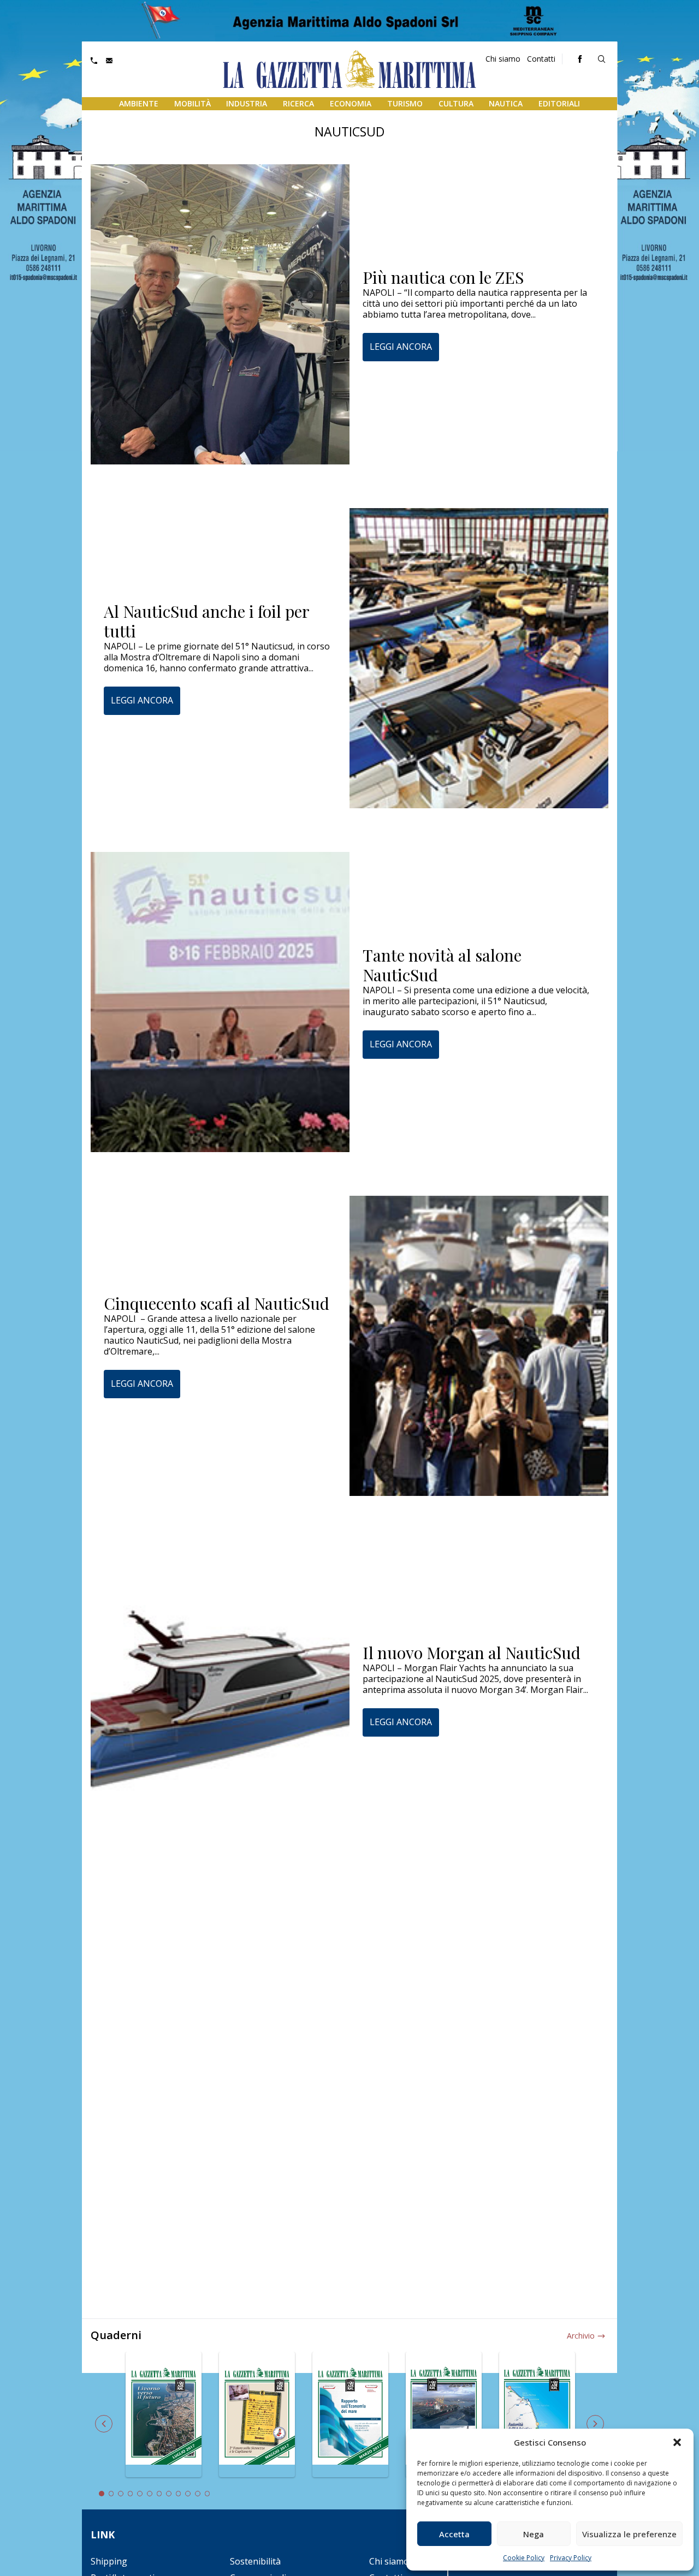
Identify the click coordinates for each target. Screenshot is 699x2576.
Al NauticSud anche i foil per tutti (206, 621)
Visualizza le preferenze (629, 2534)
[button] (677, 2442)
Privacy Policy (571, 2558)
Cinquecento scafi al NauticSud (217, 1303)
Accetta (454, 2534)
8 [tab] (169, 2494)
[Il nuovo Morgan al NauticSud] (220, 1690)
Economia (351, 103)
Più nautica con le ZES (443, 277)
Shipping (109, 2561)
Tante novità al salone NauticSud (442, 965)
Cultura (456, 103)
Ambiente (139, 103)
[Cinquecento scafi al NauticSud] (479, 1346)
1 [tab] (102, 2494)
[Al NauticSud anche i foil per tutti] (479, 658)
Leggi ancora (401, 347)
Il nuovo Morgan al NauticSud (472, 1653)
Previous (104, 2424)
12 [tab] (208, 2494)
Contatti (541, 59)
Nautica (506, 103)
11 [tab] (198, 2494)
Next (595, 2424)
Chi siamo (503, 59)
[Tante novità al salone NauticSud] (220, 1002)
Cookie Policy (524, 2558)
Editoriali (559, 103)
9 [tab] (179, 2494)
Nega (534, 2534)
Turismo (405, 103)
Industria (247, 103)
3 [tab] (121, 2494)
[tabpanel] (164, 2421)
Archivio (581, 2336)
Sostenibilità (255, 2561)
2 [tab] (111, 2494)
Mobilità (192, 103)
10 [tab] (188, 2494)
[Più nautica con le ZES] (220, 314)
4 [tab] (131, 2494)
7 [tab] (159, 2494)
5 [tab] (140, 2494)
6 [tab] (150, 2494)
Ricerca (298, 103)
